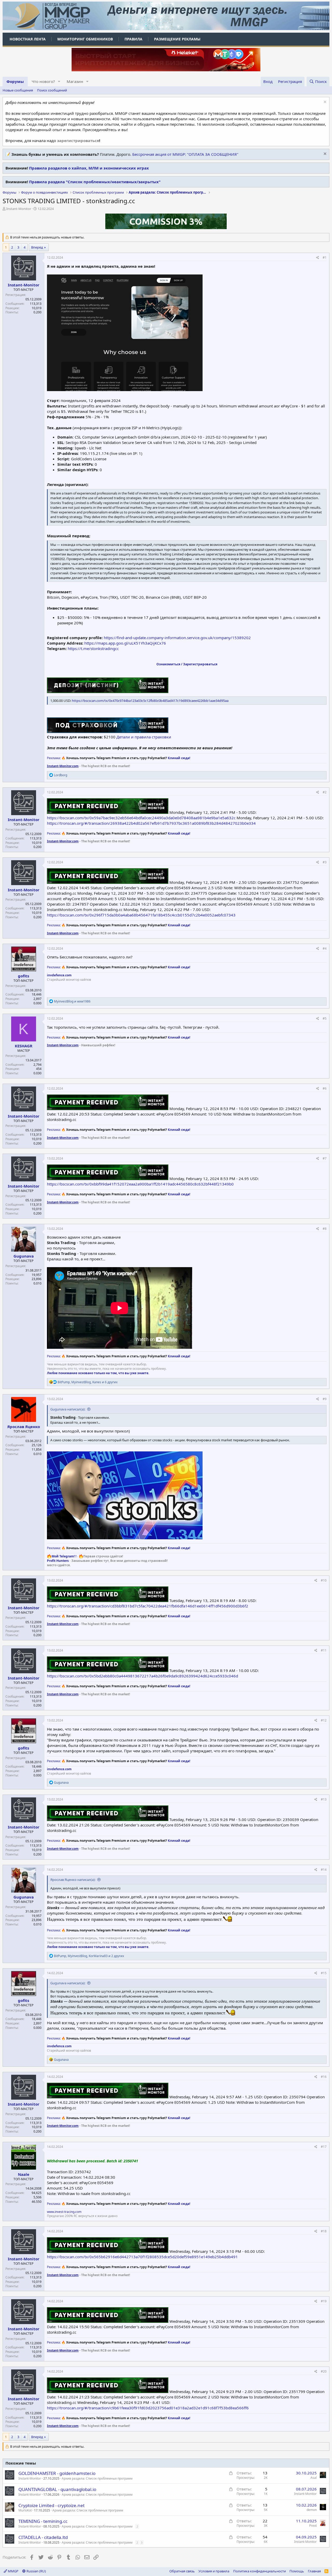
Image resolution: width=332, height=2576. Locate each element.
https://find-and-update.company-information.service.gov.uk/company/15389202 (177, 638)
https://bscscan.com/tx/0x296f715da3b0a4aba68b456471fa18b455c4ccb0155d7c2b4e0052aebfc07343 (141, 915)
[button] (59, 82)
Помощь (297, 2571)
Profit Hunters (58, 1561)
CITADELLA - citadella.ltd (43, 2537)
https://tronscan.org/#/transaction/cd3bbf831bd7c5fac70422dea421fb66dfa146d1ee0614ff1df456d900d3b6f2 (148, 1606)
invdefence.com (59, 975)
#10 (324, 1580)
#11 (324, 1650)
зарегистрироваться (78, 140)
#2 (325, 792)
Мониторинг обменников (85, 39)
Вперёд (37, 247)
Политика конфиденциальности (260, 2571)
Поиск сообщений (52, 90)
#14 (324, 1870)
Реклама (53, 758)
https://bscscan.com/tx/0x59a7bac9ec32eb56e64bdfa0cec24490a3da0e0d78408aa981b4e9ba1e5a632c (141, 818)
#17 (324, 2147)
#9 (325, 1399)
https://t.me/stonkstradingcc (93, 648)
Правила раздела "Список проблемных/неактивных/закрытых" (95, 182)
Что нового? (43, 81)
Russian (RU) (36, 2571)
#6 (325, 1088)
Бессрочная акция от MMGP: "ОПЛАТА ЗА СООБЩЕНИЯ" (185, 154)
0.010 (37, 1283)
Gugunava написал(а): (68, 1409)
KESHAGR (24, 1046)
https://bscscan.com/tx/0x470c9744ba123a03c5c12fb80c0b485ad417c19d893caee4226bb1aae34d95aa (150, 701)
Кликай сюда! (179, 758)
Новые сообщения (18, 90)
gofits (23, 976)
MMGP (13, 2571)
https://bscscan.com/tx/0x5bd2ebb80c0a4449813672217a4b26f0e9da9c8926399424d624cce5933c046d (143, 1676)
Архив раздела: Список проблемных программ (97, 2478)
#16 (324, 2077)
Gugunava (24, 1256)
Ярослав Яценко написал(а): (73, 1880)
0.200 (37, 312)
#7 (325, 1158)
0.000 (37, 1003)
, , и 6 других (88, 1382)
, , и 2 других (89, 1956)
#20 (324, 2371)
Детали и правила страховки (144, 737)
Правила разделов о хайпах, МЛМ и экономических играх (89, 168)
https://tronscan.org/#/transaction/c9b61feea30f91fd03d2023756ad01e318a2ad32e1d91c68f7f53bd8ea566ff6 (148, 2408)
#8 (325, 1229)
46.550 (37, 2202)
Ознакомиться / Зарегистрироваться (187, 664)
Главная (314, 2571)
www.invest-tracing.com (64, 2212)
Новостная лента (28, 39)
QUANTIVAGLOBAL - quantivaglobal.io (57, 2489)
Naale (24, 2174)
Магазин (75, 81)
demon (312, 2510)
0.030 (37, 1073)
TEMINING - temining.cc (43, 2521)
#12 (324, 1720)
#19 (324, 2301)
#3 (325, 862)
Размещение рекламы (177, 39)
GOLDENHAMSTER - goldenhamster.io (57, 2473)
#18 (324, 2231)
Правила (133, 39)
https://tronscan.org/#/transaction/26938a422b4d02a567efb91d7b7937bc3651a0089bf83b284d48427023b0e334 (151, 823)
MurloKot (25, 2510)
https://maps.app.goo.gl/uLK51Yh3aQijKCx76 (125, 643)
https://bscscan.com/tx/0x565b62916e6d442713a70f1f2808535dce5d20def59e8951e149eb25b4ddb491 (142, 2257)
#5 (325, 1018)
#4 (325, 948)
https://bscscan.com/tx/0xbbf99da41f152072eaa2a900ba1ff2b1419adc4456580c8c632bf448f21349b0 (140, 1184)
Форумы (15, 81)
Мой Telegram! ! (64, 1556)
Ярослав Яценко (24, 1427)
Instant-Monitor (19, 209)
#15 (324, 1973)
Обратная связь (182, 2571)
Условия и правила (214, 2571)
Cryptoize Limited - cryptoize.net (51, 2505)
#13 (324, 1799)
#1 (325, 257)
